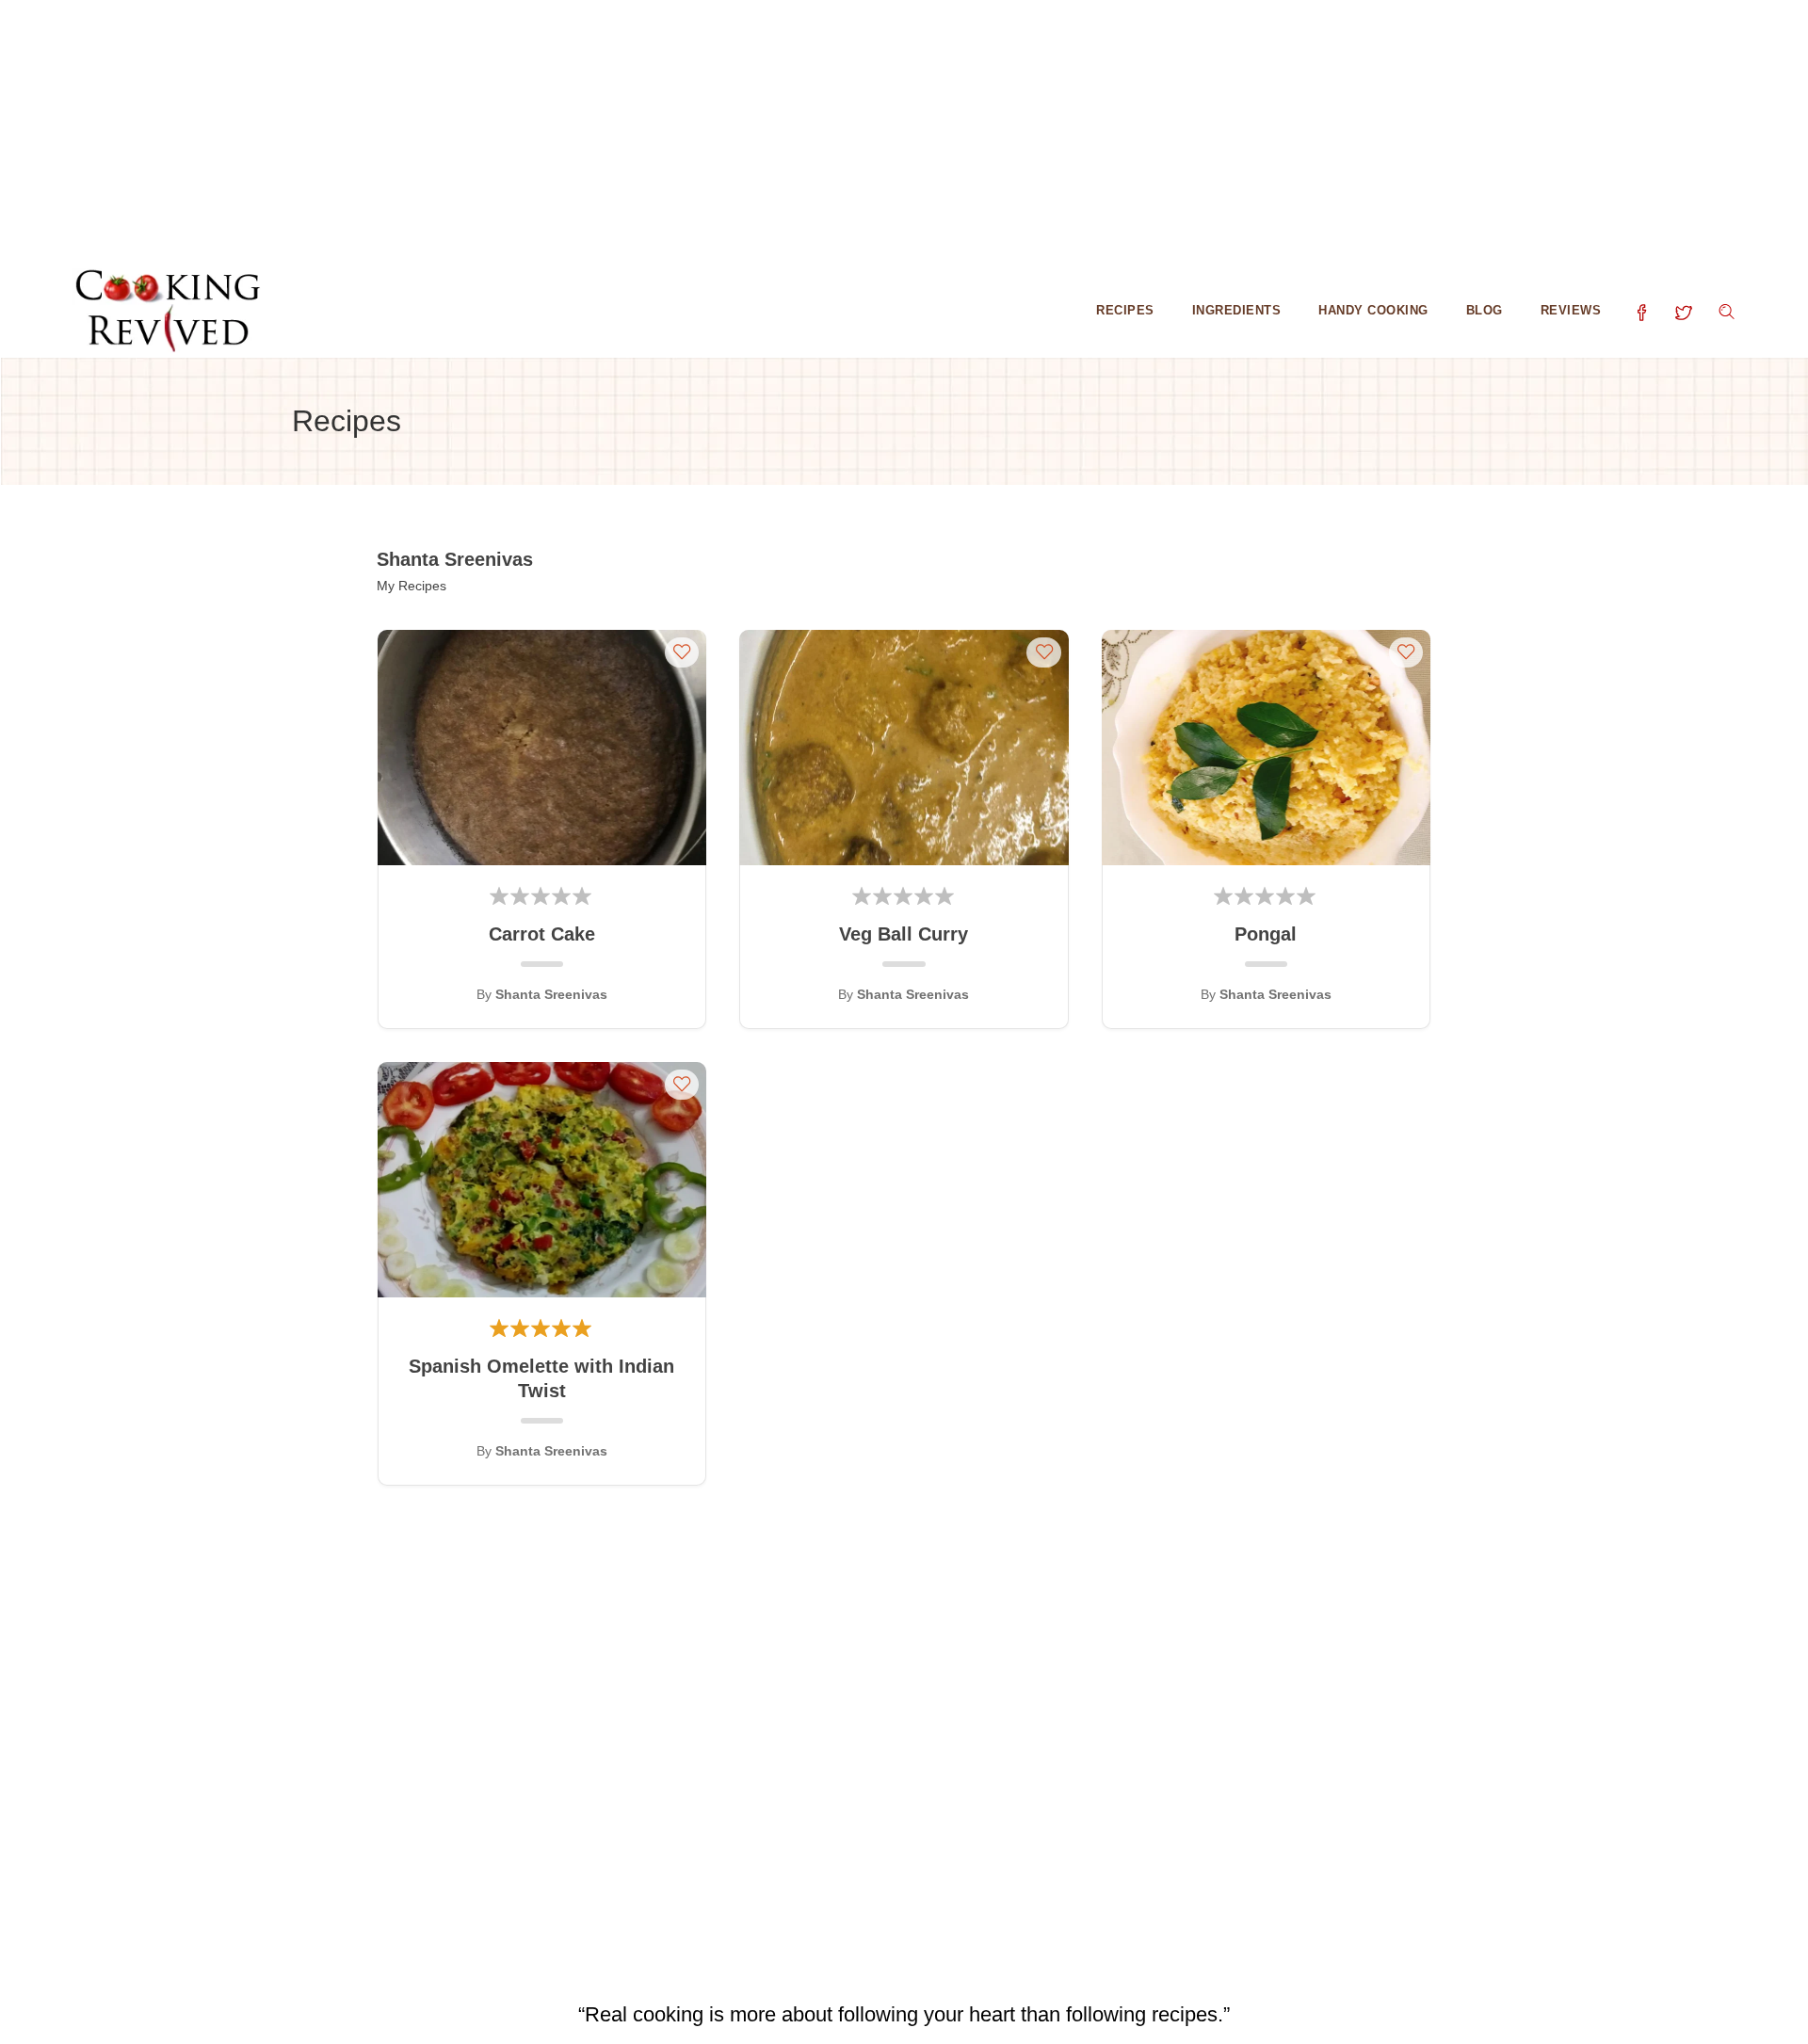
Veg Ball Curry (904, 934)
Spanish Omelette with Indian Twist (541, 1378)
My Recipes (412, 586)
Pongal (1266, 934)
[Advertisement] (565, 132)
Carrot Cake (542, 934)
